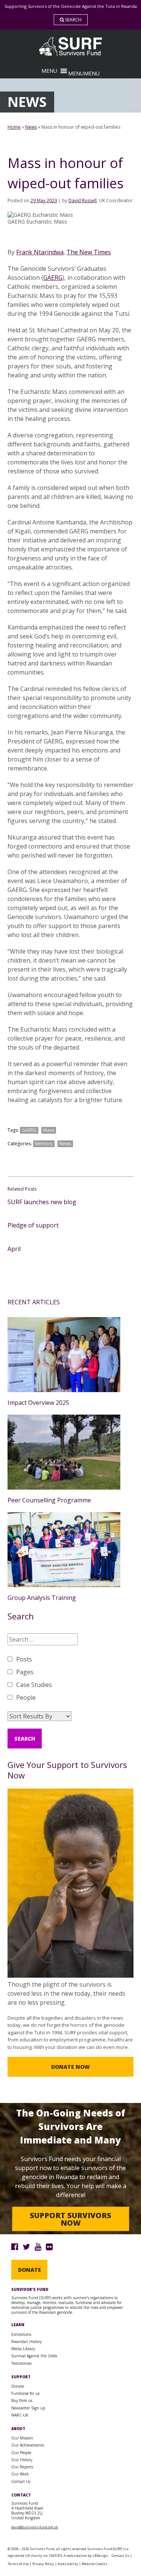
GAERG (53, 278)
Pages (25, 1672)
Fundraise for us (25, 2393)
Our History (22, 2460)
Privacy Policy (43, 2564)
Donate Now (70, 2067)
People (26, 1697)
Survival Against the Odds (34, 2356)
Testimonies (21, 2363)
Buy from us (22, 2400)
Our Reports (22, 2467)
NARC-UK (20, 2415)
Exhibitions (21, 2334)
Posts (24, 1659)
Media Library (23, 2349)
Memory (44, 1144)
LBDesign (100, 2556)
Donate (30, 2270)
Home (14, 127)
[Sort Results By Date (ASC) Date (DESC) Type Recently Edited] (39, 1716)
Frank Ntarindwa (40, 252)
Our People (21, 2453)
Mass (49, 1130)
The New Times (89, 252)
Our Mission (22, 2438)
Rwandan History (27, 2342)
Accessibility (68, 2564)
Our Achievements (28, 2445)
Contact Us (21, 2481)
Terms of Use (18, 2564)
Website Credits (94, 2564)
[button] (84, 73)
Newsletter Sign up (28, 2408)
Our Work (20, 2474)
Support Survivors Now (70, 2219)
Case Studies (34, 1685)
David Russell (83, 201)
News (31, 127)
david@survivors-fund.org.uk (35, 2527)
